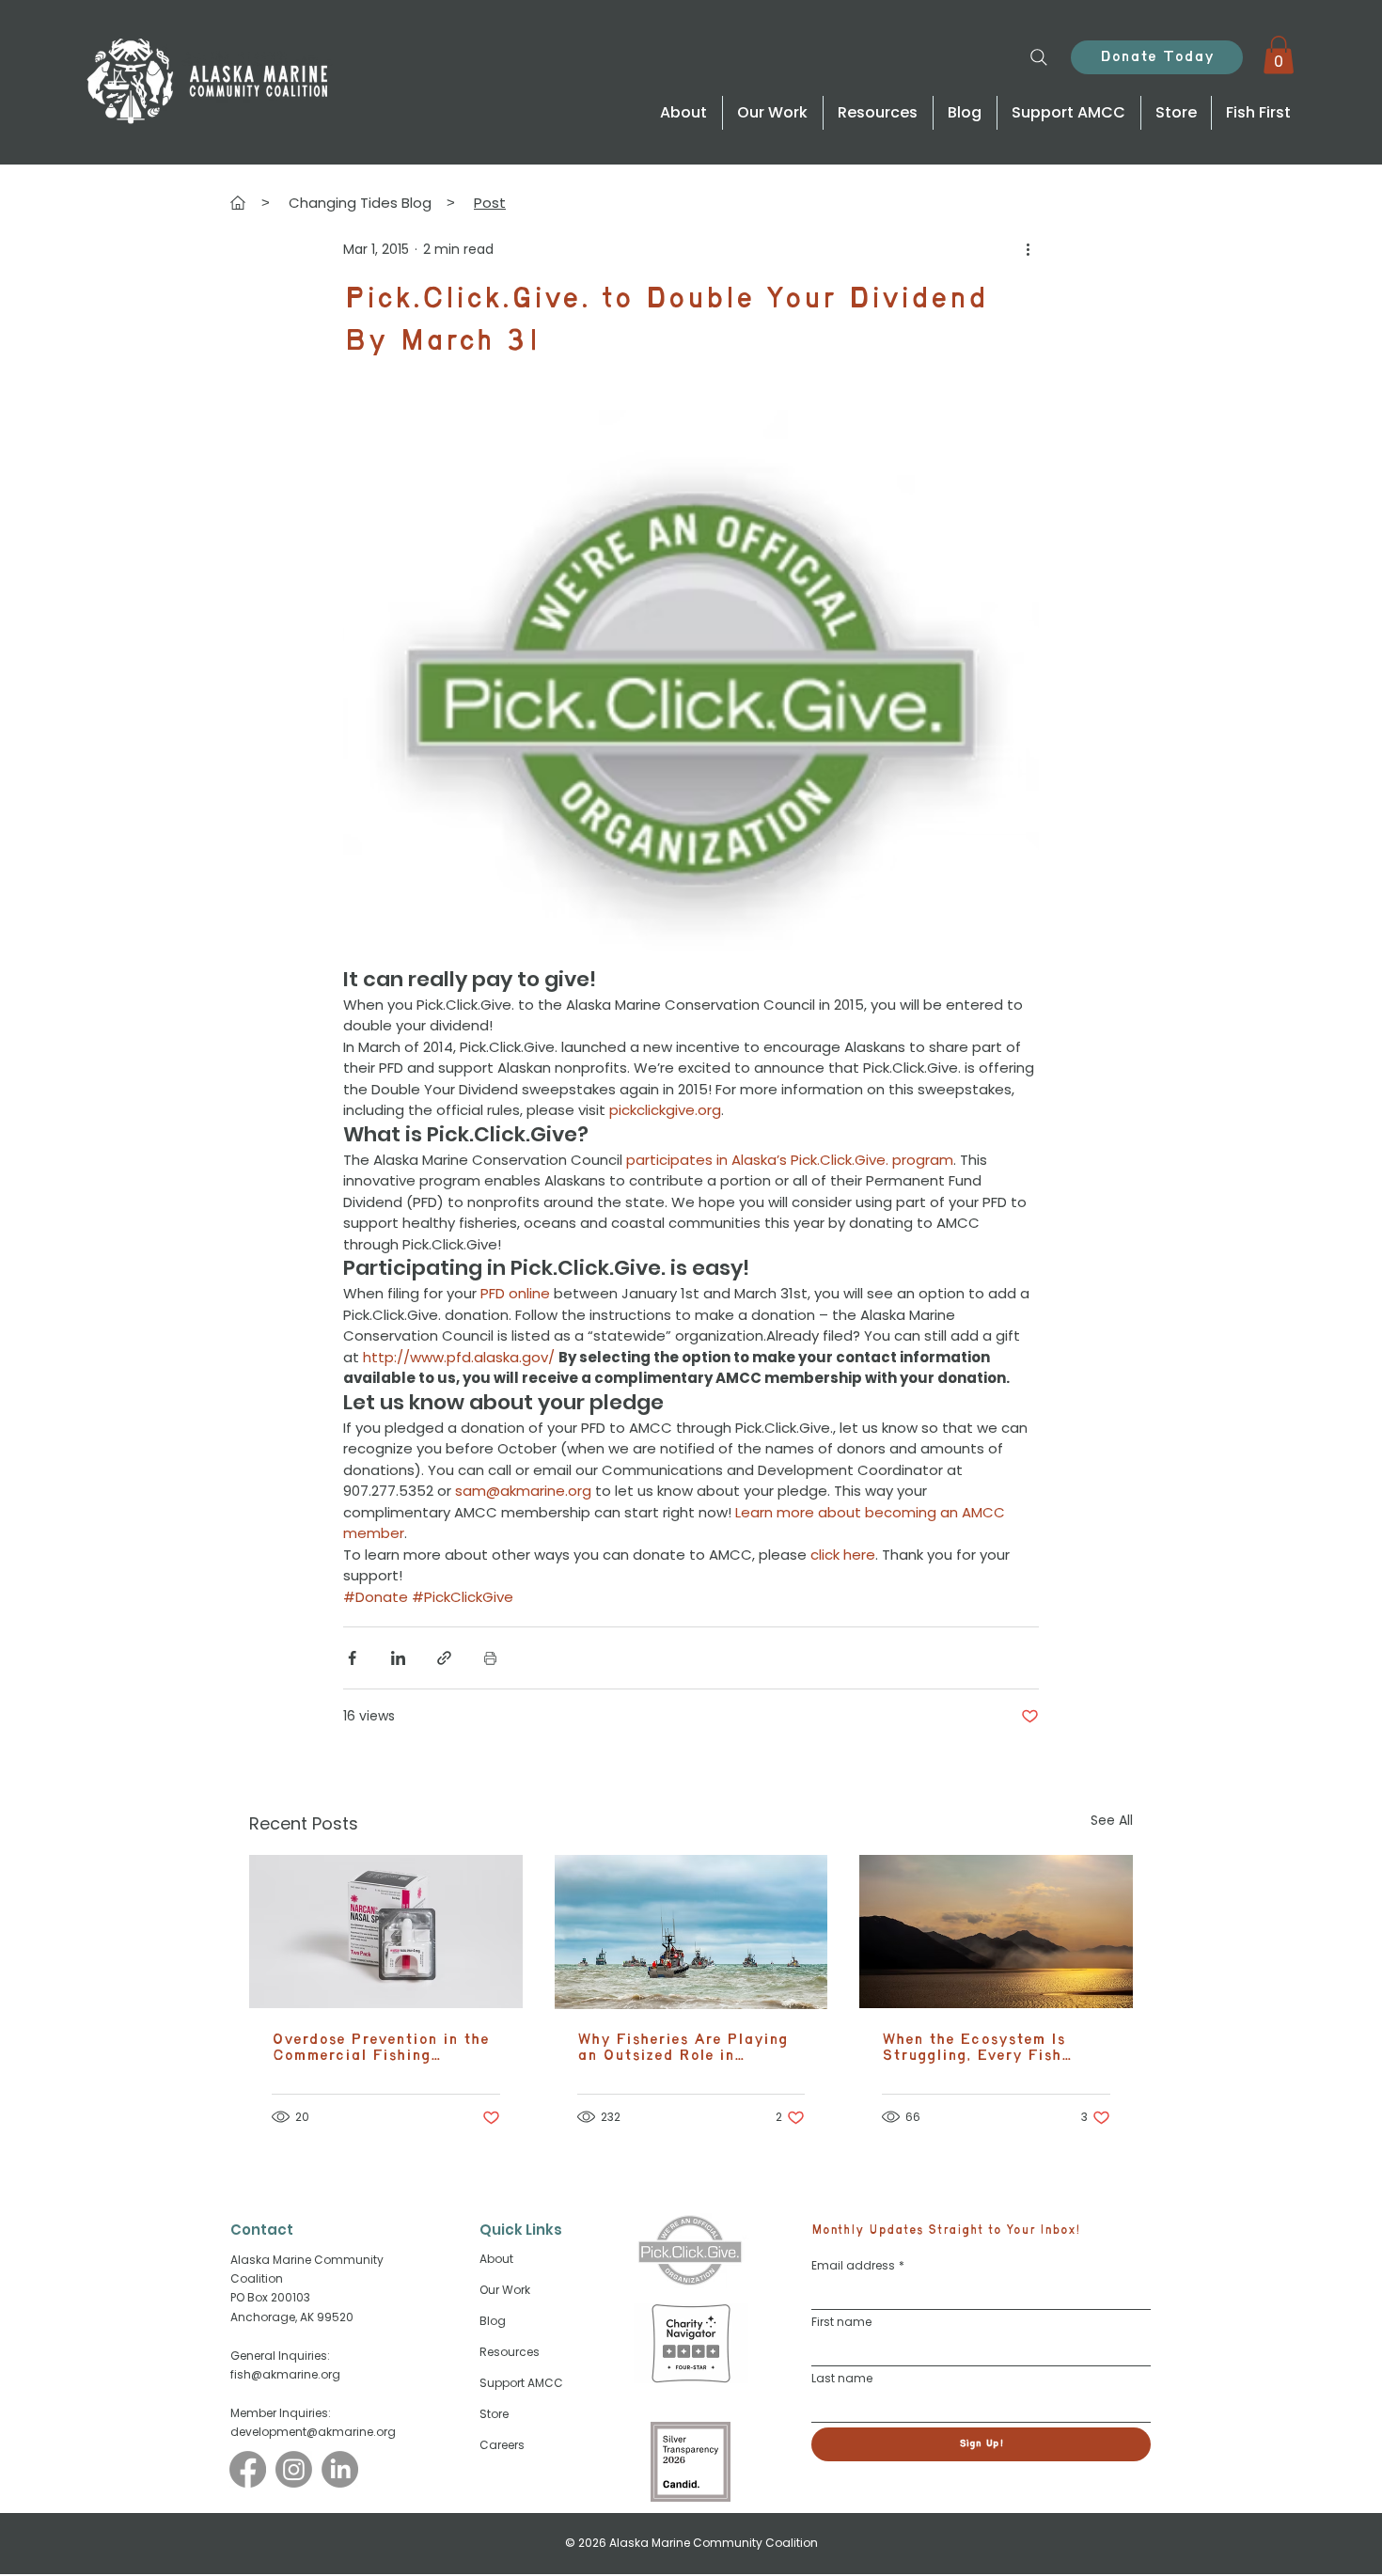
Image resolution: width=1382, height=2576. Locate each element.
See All (1112, 1820)
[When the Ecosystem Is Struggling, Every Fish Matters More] (996, 1932)
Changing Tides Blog (360, 203)
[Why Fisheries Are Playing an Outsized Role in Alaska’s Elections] (691, 1932)
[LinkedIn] (340, 2469)
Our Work (505, 2290)
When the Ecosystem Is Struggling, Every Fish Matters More (974, 2048)
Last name (842, 2378)
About (496, 2259)
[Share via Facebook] (352, 1658)
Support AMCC (521, 2383)
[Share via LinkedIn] (398, 1658)
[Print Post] (490, 1658)
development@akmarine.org (313, 2432)
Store (494, 2414)
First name (841, 2322)
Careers (502, 2445)
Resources (510, 2352)
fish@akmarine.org (285, 2374)
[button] (1279, 55)
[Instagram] (294, 2469)
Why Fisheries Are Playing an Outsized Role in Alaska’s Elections (683, 2048)
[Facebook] (248, 2469)
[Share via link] (444, 1658)
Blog (493, 2321)
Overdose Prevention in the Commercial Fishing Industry (380, 2048)
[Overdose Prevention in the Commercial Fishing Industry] (386, 1932)
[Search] (1038, 57)
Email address (858, 2265)
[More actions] (1028, 250)
